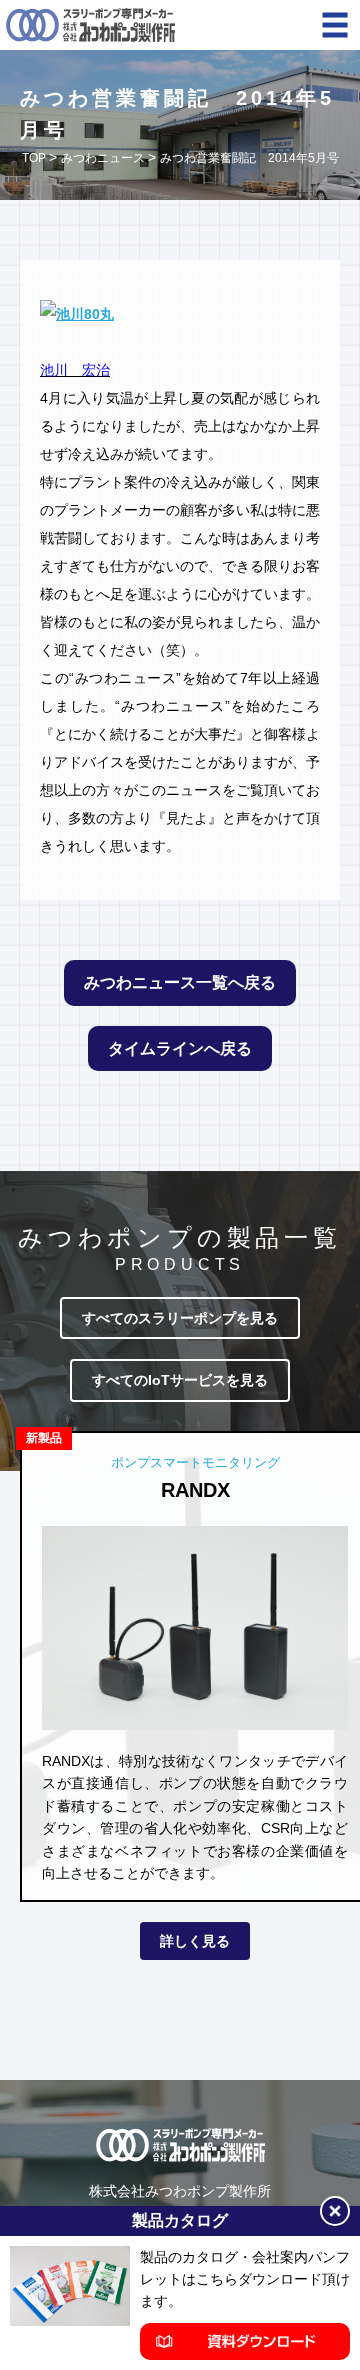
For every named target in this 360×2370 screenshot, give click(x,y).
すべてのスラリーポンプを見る (180, 1318)
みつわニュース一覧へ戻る (180, 982)
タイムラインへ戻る (180, 1048)
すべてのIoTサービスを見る (180, 1380)
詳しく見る (195, 1941)
